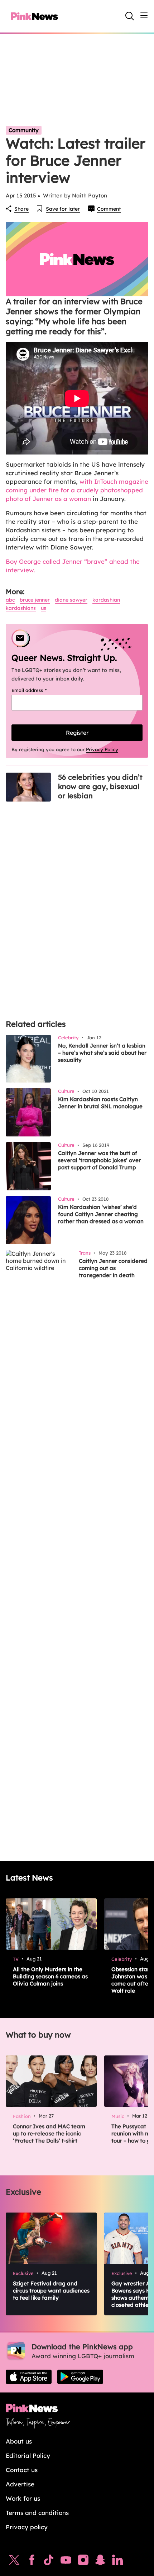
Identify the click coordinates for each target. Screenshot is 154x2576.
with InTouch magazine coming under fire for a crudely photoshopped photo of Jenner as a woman (77, 490)
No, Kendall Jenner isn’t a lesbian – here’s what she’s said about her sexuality (102, 1053)
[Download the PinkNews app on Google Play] (80, 2377)
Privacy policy (27, 2527)
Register (77, 733)
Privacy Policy (102, 749)
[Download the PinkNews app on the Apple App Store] (29, 2377)
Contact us (22, 2470)
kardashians (21, 608)
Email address (38, 690)
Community (24, 130)
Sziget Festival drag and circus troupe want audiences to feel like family (51, 2291)
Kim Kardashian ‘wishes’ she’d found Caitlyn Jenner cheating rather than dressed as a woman (101, 1214)
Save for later (63, 209)
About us (19, 2441)
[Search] (130, 16)
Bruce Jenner (35, 600)
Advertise (20, 2484)
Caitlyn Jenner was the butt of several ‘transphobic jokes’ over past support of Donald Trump (99, 1160)
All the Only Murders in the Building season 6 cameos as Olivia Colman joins (50, 1976)
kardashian (106, 600)
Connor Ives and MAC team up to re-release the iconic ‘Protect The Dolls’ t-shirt (49, 2133)
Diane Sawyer (71, 600)
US (44, 608)
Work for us (23, 2498)
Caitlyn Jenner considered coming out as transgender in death (113, 1268)
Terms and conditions (37, 2513)
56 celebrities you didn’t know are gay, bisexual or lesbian (100, 786)
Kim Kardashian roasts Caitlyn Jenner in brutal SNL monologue (100, 1103)
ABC (10, 600)
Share (21, 209)
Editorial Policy (28, 2456)
